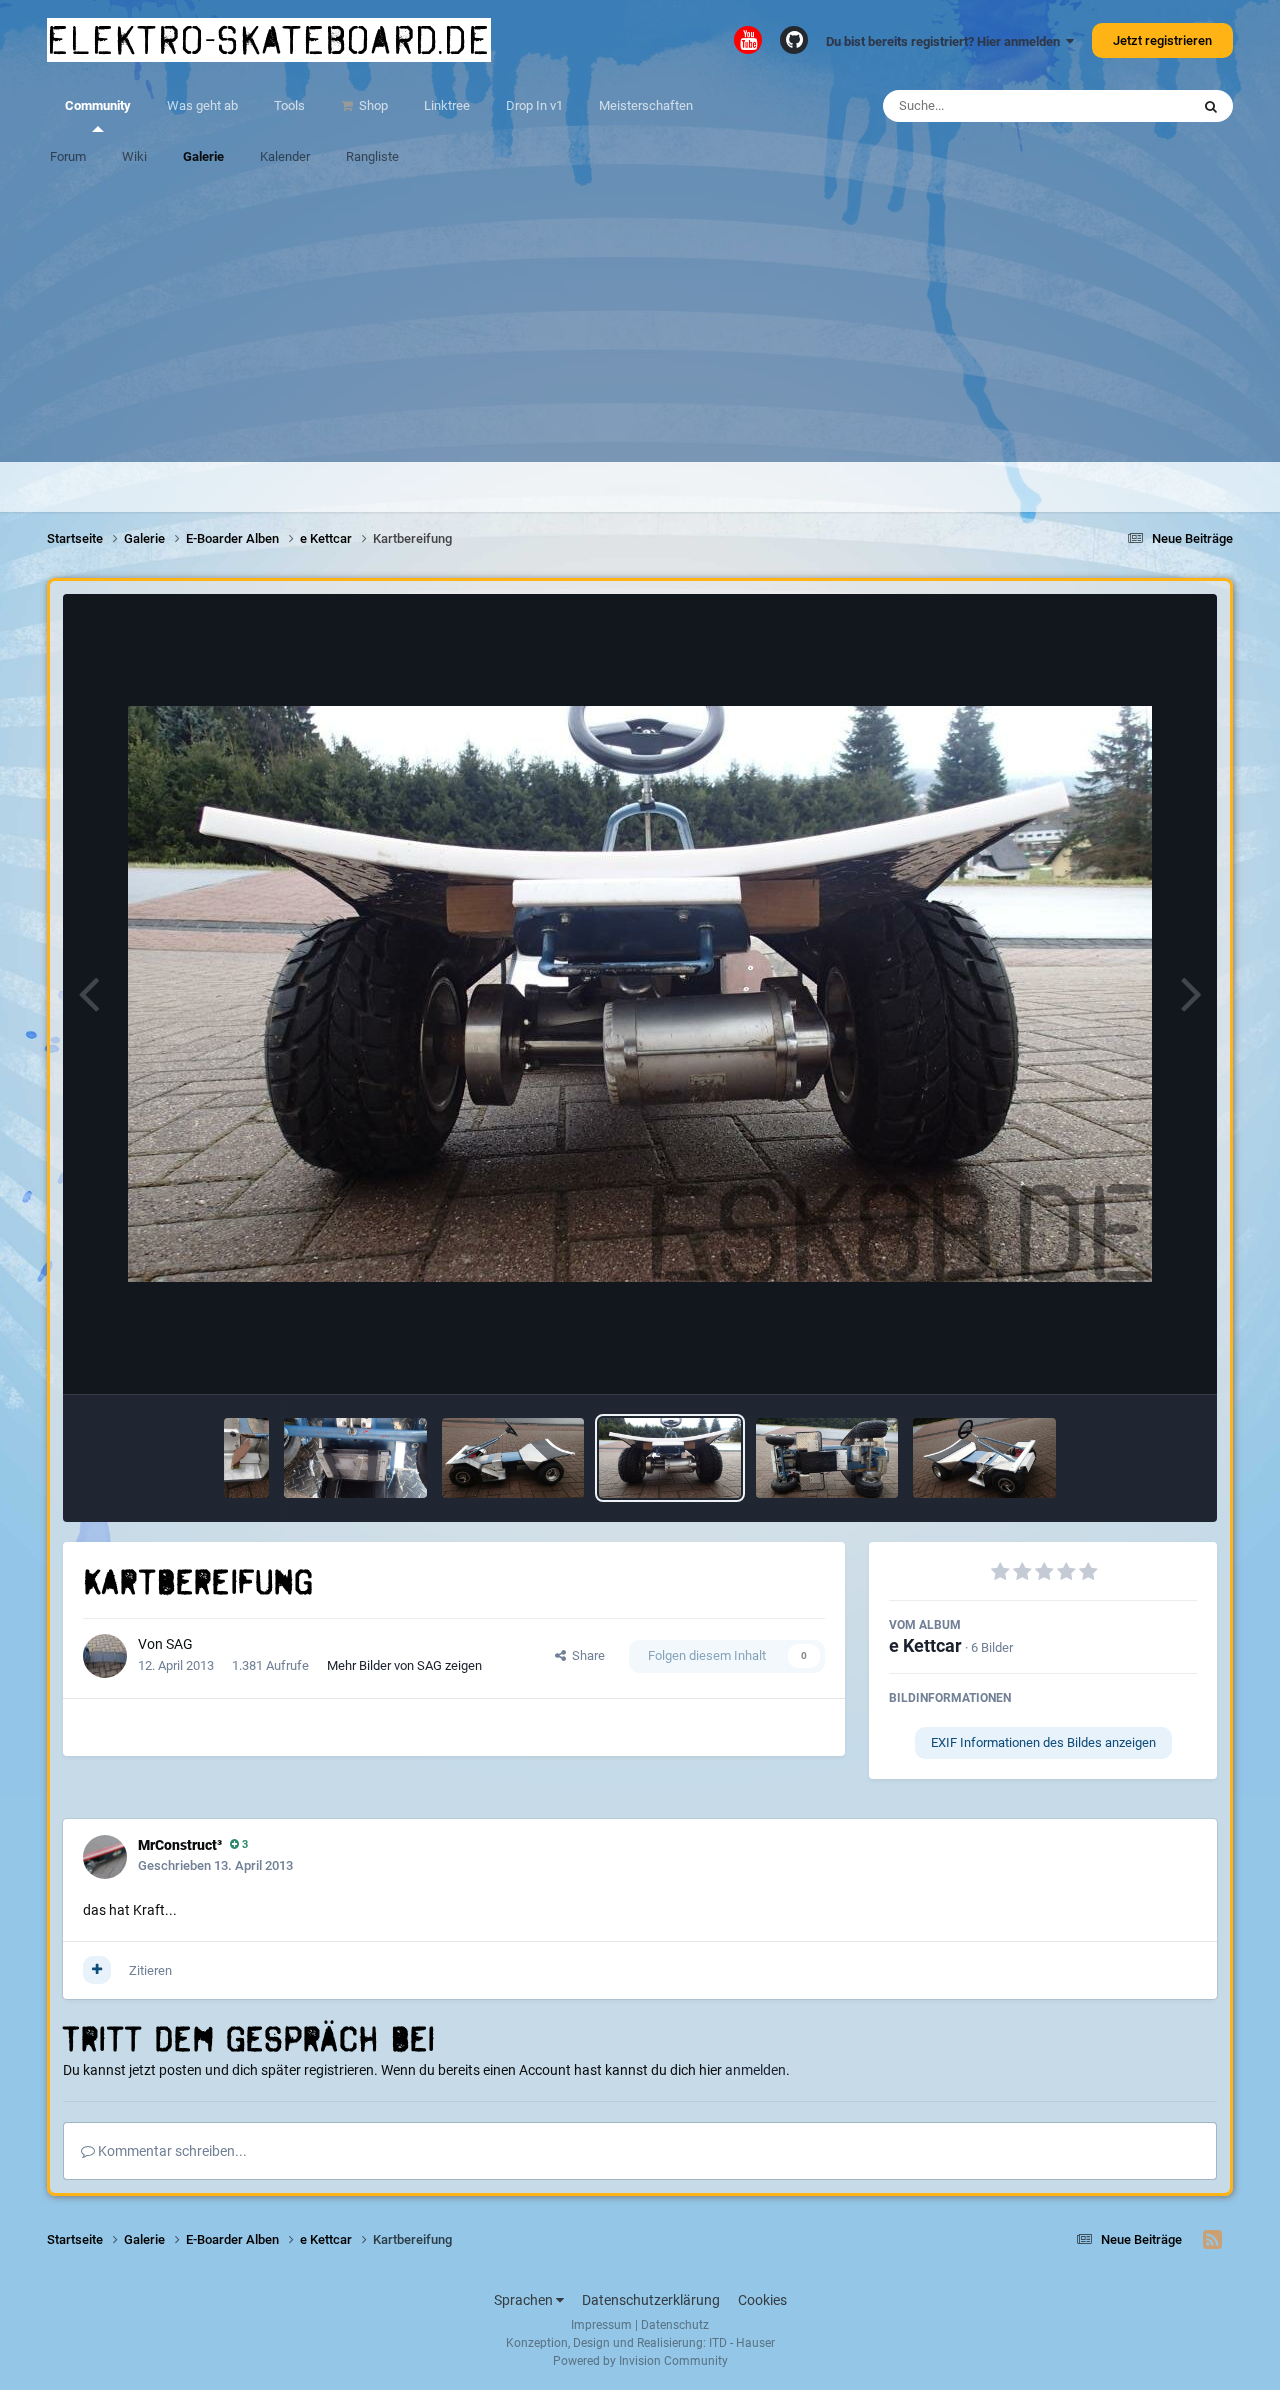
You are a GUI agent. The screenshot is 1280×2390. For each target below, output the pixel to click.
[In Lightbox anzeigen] (640, 994)
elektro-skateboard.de (269, 40)
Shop (372, 105)
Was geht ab (202, 105)
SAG (179, 1644)
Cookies (762, 2300)
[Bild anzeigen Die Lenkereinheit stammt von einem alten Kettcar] (513, 1458)
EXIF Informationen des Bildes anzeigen (1043, 1742)
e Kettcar (925, 1645)
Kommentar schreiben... (171, 2151)
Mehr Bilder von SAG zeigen (404, 1665)
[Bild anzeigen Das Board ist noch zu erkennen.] (827, 1458)
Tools (289, 105)
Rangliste (372, 156)
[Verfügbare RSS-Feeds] (1212, 2240)
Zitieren (150, 1970)
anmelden (755, 2070)
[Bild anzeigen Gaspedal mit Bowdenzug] (246, 1458)
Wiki (134, 156)
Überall (1143, 106)
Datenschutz (675, 2325)
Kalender (285, 156)
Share (585, 1655)
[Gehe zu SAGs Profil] (105, 1656)
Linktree (447, 105)
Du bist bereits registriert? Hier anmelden (946, 41)
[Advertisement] (640, 322)
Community (98, 105)
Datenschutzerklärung (651, 2300)
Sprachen (525, 2300)
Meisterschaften (646, 105)
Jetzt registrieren (1162, 40)
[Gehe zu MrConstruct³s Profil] (105, 1857)
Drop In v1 (534, 105)
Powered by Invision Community (640, 2361)
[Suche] (1211, 106)
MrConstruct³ (180, 1845)
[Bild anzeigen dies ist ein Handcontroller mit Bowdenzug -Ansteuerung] (355, 1458)
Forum (68, 156)
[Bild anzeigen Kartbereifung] (670, 1458)
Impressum (601, 2325)
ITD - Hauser (742, 2343)
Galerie (203, 156)
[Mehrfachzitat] (97, 1970)
